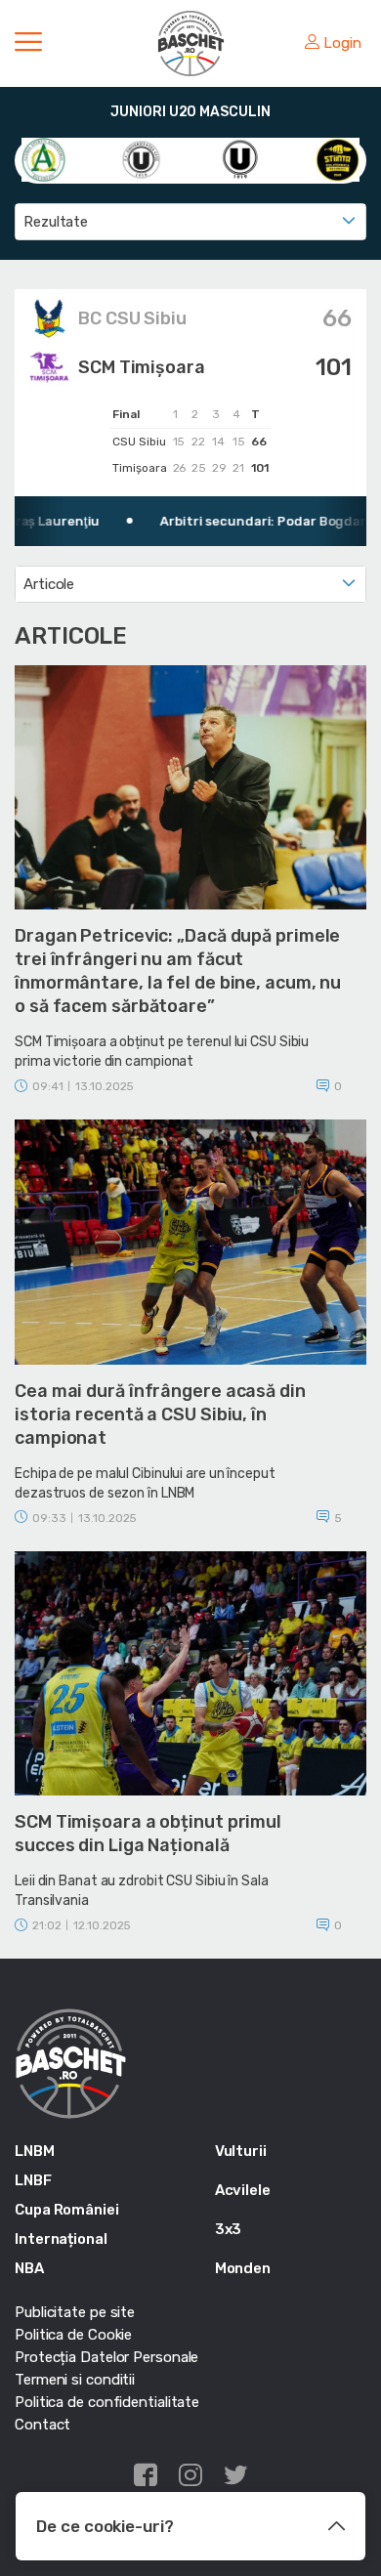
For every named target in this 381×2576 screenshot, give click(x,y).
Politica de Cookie (73, 2335)
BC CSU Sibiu (132, 318)
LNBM (35, 2151)
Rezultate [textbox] (56, 222)
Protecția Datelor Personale (106, 2357)
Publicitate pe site (75, 2312)
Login (342, 43)
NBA (29, 2268)
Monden (243, 2268)
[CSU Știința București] (338, 158)
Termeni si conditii (75, 2380)
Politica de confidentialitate (107, 2402)
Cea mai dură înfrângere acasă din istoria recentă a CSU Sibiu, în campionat (160, 1415)
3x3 (229, 2229)
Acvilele (243, 2190)
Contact (42, 2425)
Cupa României (67, 2210)
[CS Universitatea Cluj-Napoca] (240, 158)
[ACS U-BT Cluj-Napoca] (141, 158)
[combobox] (190, 222)
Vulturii (241, 2151)
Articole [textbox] (49, 584)
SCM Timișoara (142, 367)
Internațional (61, 2239)
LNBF (33, 2180)
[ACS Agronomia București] (43, 158)
